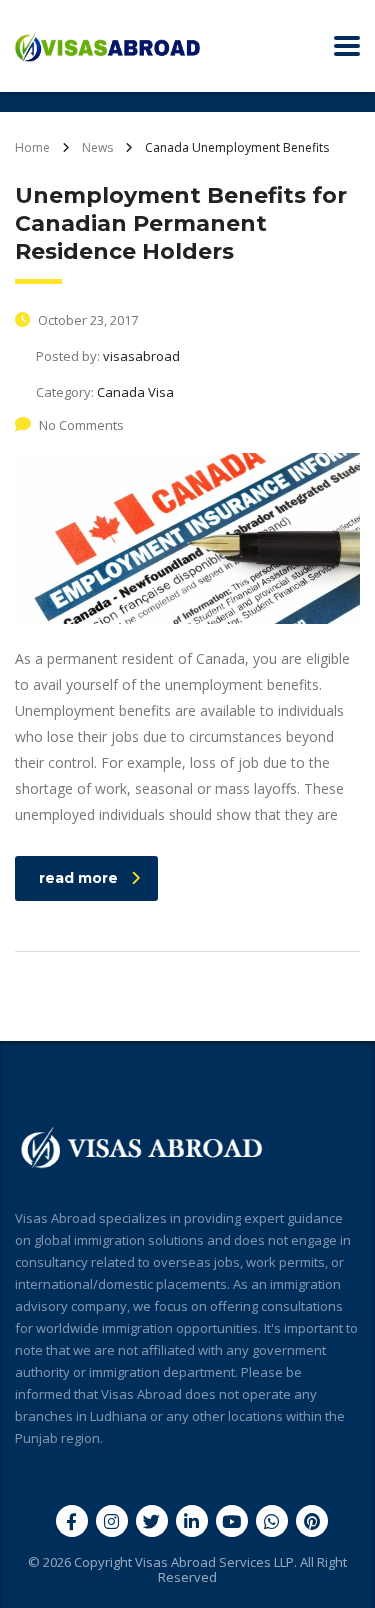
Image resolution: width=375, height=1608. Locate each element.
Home (32, 147)
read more (78, 878)
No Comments (81, 425)
